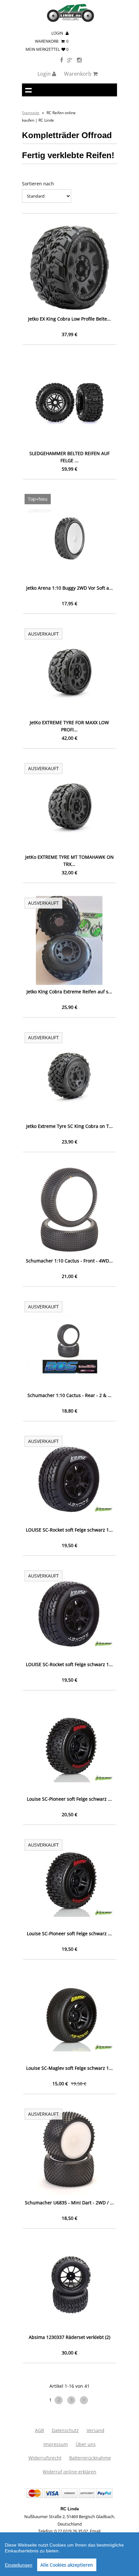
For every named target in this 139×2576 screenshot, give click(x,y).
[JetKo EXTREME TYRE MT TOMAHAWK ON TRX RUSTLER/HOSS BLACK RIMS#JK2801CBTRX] (69, 806)
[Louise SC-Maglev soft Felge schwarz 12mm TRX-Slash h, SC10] (69, 2017)
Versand (96, 2430)
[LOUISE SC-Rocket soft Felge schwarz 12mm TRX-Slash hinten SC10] (69, 1613)
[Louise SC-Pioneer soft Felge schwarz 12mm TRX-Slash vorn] (69, 1748)
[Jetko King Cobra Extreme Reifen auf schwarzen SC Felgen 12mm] (69, 940)
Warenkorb (52, 41)
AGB (39, 2430)
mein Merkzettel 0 (47, 49)
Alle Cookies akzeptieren (67, 2565)
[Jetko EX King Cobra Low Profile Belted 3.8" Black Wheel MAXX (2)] (69, 268)
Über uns (86, 2444)
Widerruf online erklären (69, 2472)
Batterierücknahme (90, 2458)
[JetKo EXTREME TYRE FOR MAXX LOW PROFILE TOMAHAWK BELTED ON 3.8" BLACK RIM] (69, 671)
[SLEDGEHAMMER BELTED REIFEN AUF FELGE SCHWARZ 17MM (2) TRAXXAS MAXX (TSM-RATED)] (69, 402)
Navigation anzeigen (28, 90)
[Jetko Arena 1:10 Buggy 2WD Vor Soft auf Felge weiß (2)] (69, 537)
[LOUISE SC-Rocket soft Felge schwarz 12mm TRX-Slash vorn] (69, 1479)
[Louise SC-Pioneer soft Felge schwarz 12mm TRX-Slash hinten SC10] (69, 1882)
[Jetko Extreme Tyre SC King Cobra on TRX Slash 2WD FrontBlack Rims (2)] (69, 1075)
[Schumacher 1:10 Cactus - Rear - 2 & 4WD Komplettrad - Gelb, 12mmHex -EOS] (69, 1344)
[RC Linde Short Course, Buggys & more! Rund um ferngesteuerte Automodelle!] (70, 21)
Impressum (56, 2444)
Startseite (31, 113)
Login (58, 33)
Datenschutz (65, 2430)
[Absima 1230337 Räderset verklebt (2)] (69, 2286)
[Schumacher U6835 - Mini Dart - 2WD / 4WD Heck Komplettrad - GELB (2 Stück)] (69, 2151)
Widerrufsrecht (45, 2458)
